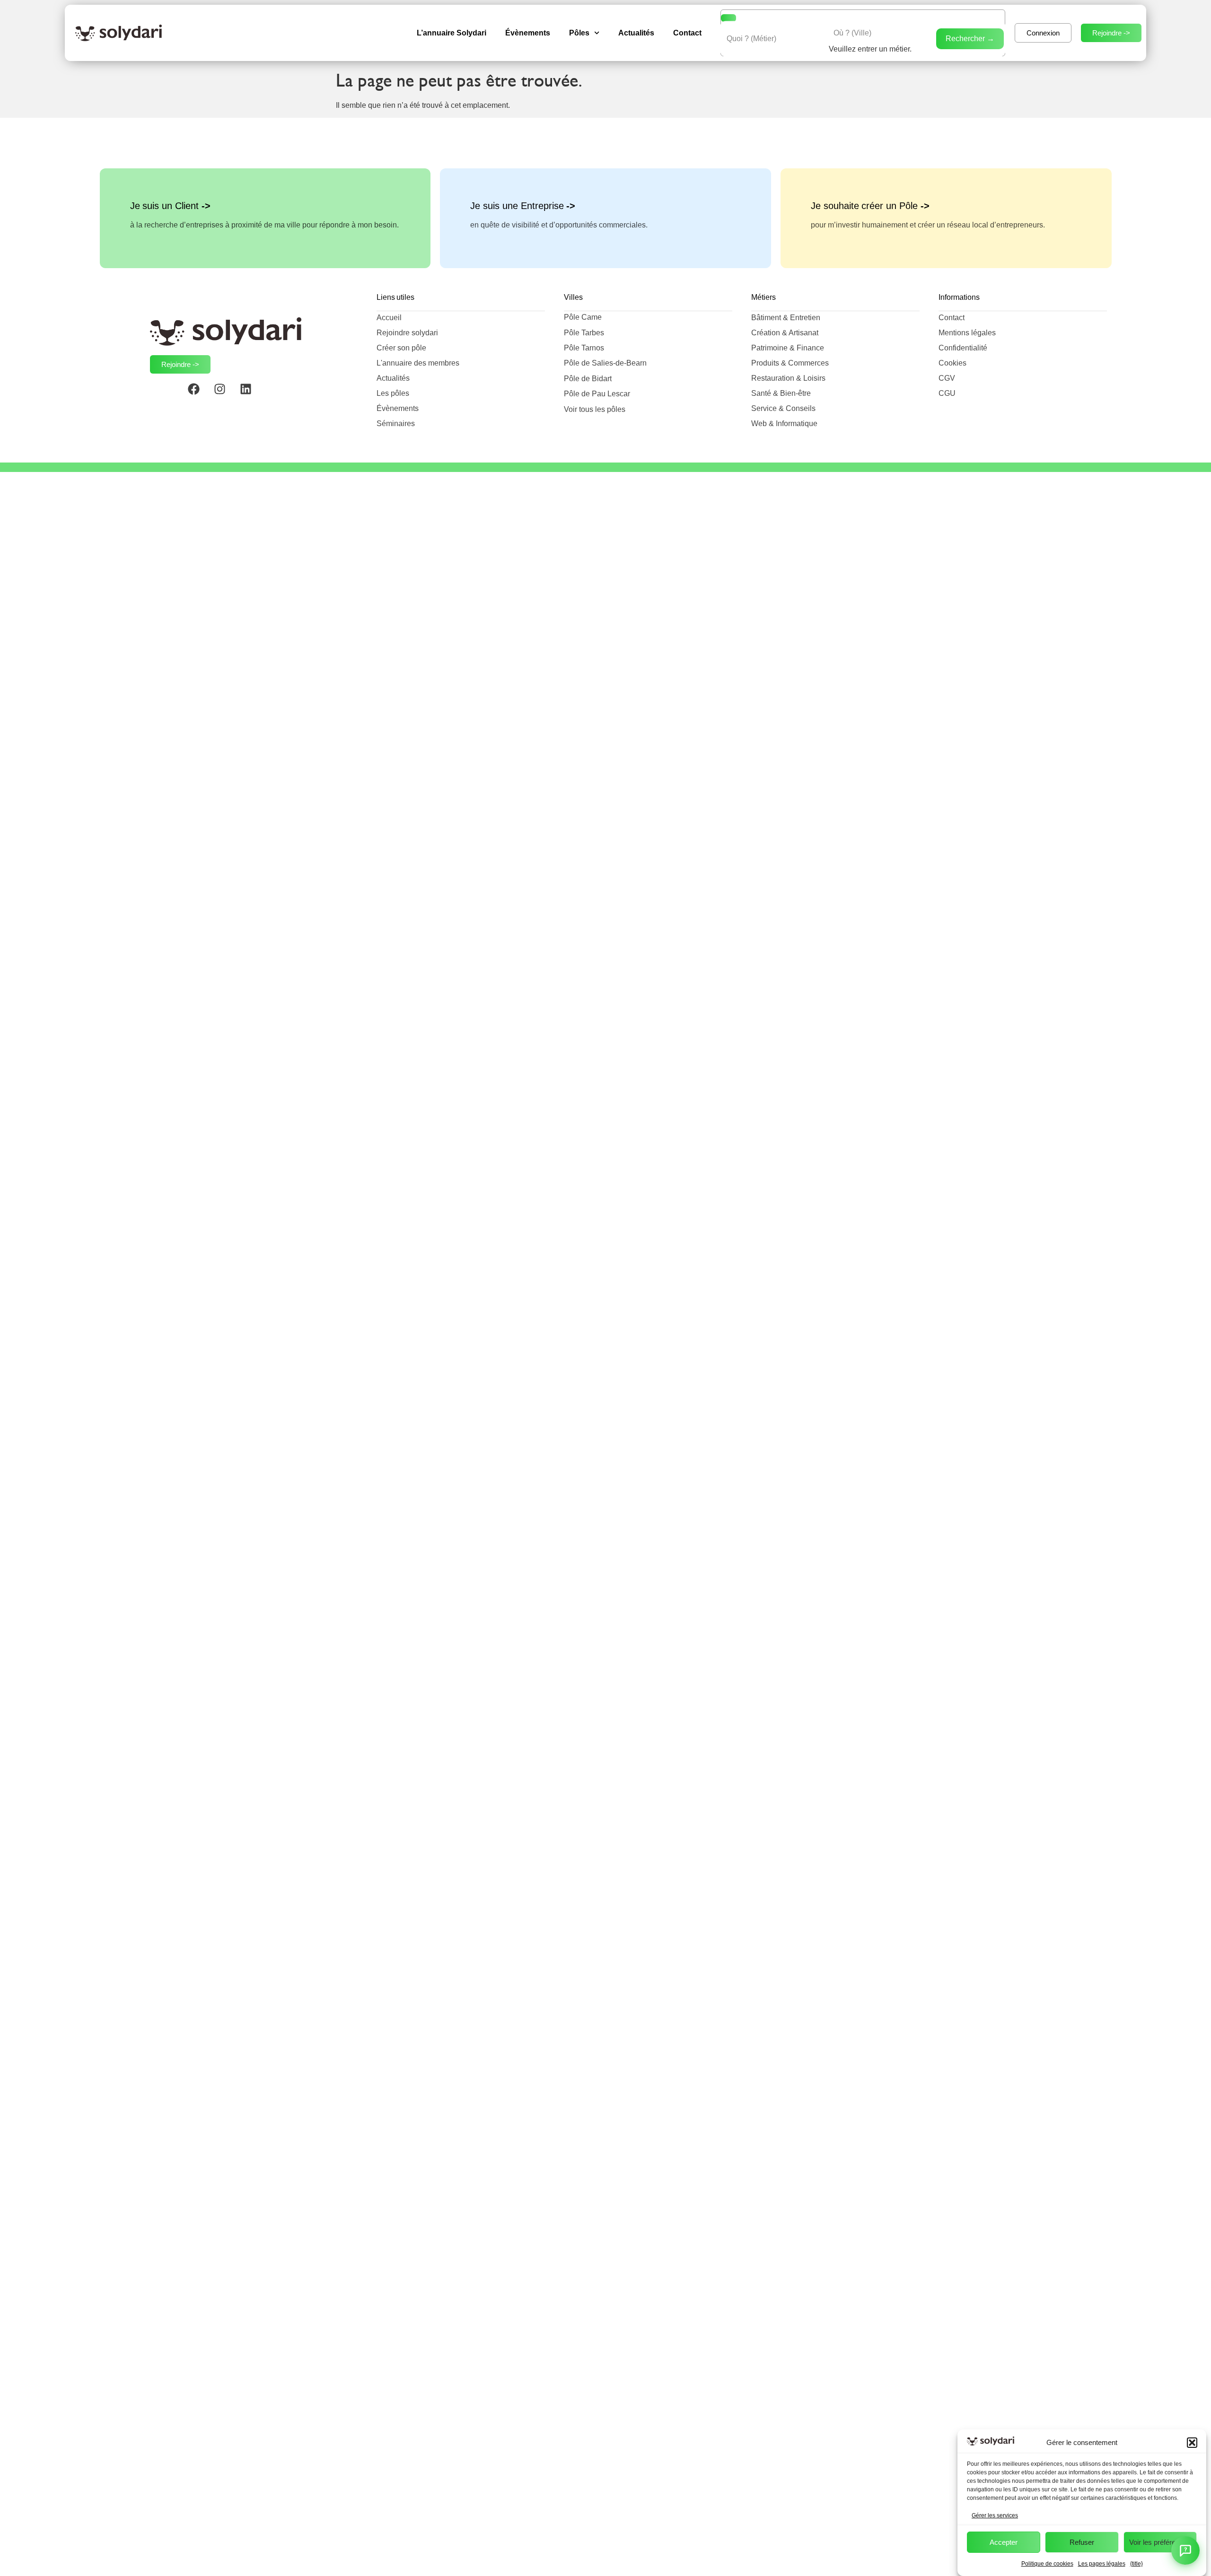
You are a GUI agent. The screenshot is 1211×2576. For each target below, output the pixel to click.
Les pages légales (1102, 2564)
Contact (687, 33)
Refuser (1082, 2542)
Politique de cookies (1047, 2564)
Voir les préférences (1160, 2542)
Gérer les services (995, 2515)
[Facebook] (200, 395)
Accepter (1004, 2542)
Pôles (579, 33)
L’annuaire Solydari (452, 33)
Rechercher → (970, 39)
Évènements (528, 33)
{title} (1136, 2564)
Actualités (636, 33)
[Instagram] (226, 395)
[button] (1192, 2443)
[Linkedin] (252, 395)
